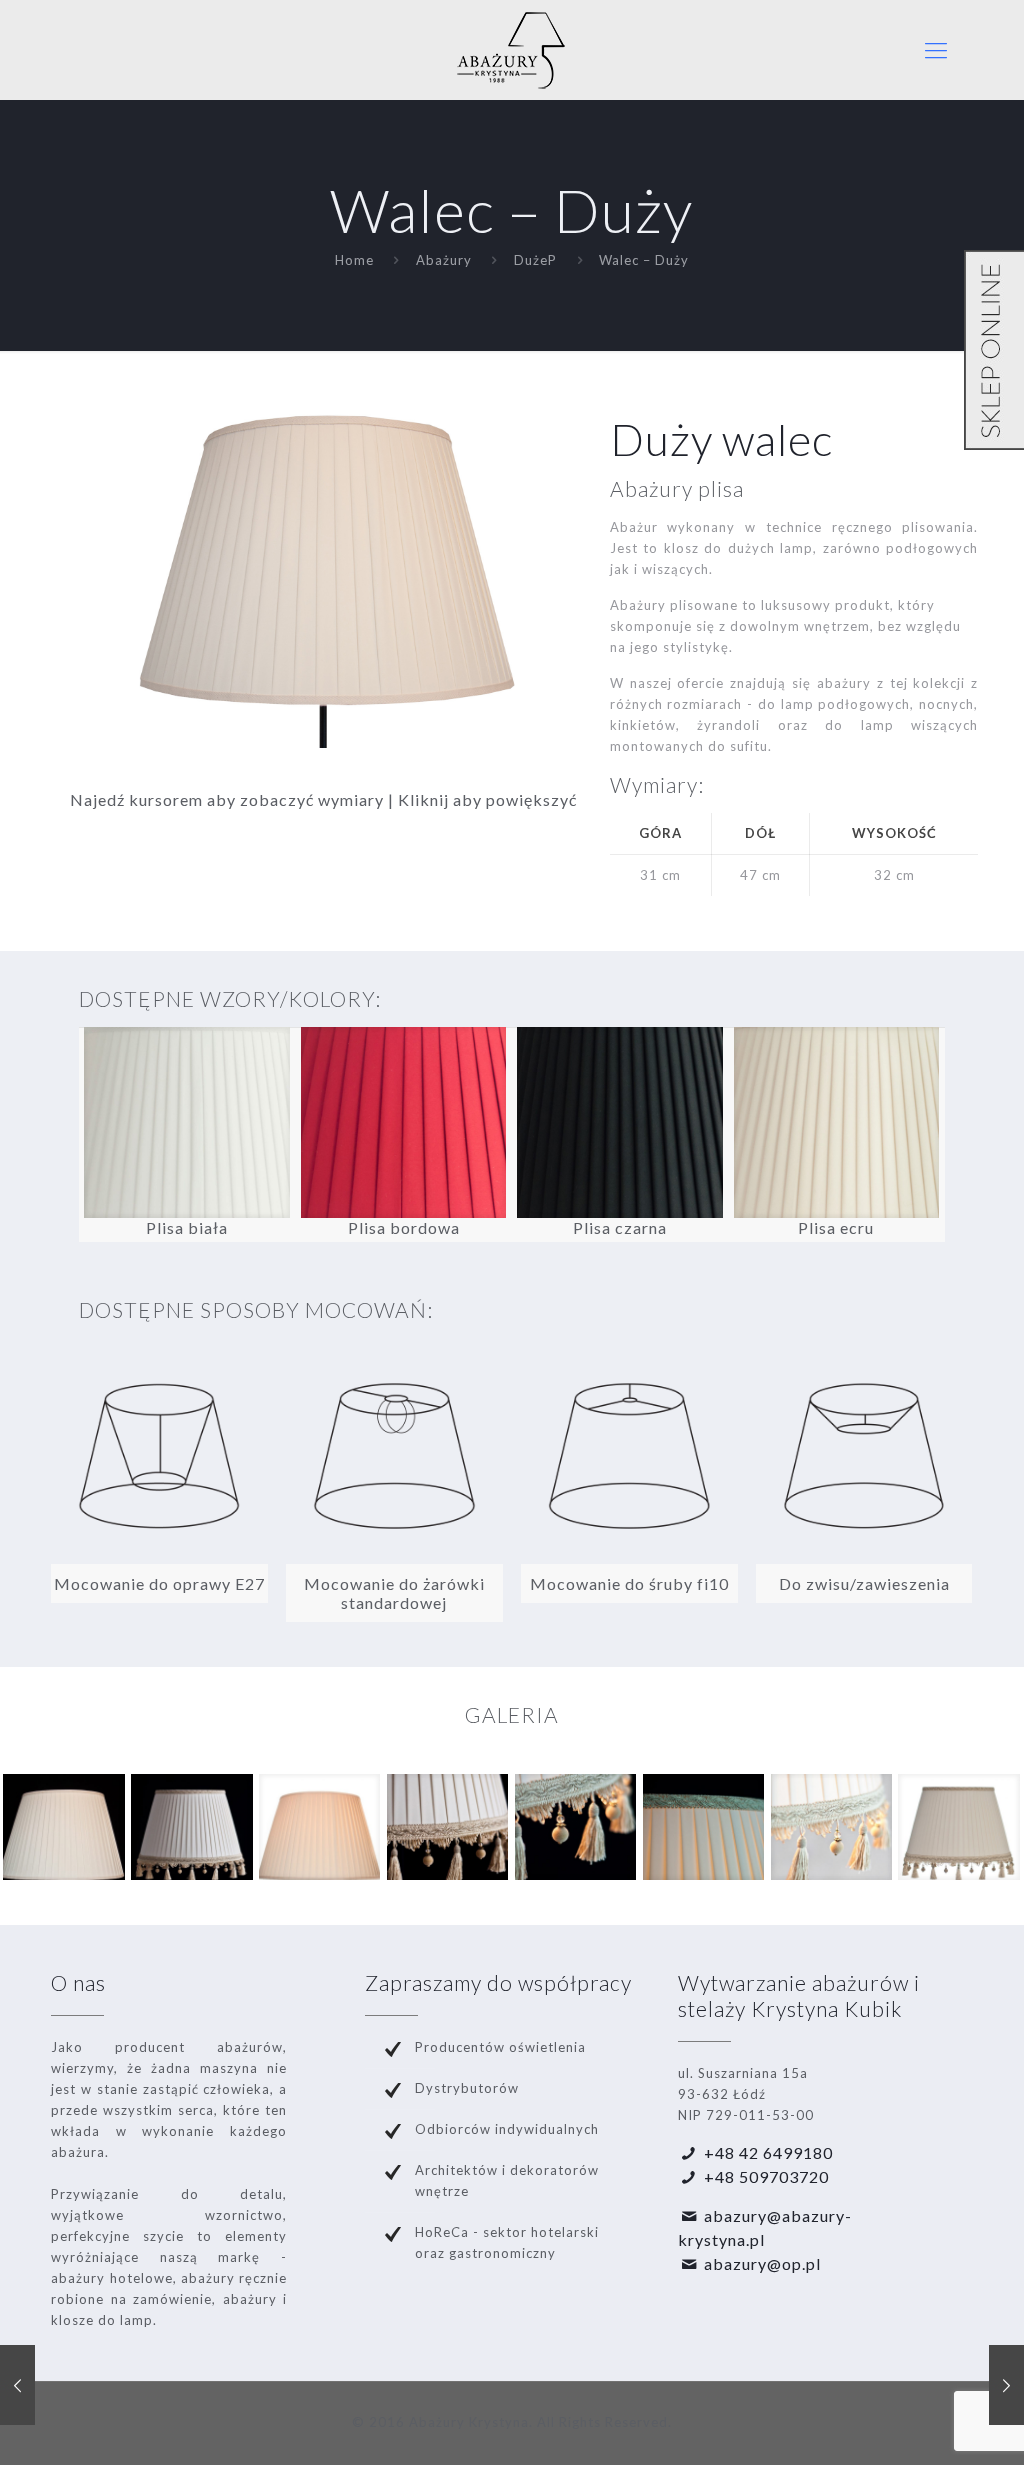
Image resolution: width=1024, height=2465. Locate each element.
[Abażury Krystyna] (511, 50)
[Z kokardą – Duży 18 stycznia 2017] (17, 2385)
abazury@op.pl (762, 2263)
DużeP (535, 260)
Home (354, 260)
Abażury (444, 260)
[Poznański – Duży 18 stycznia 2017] (1006, 2385)
